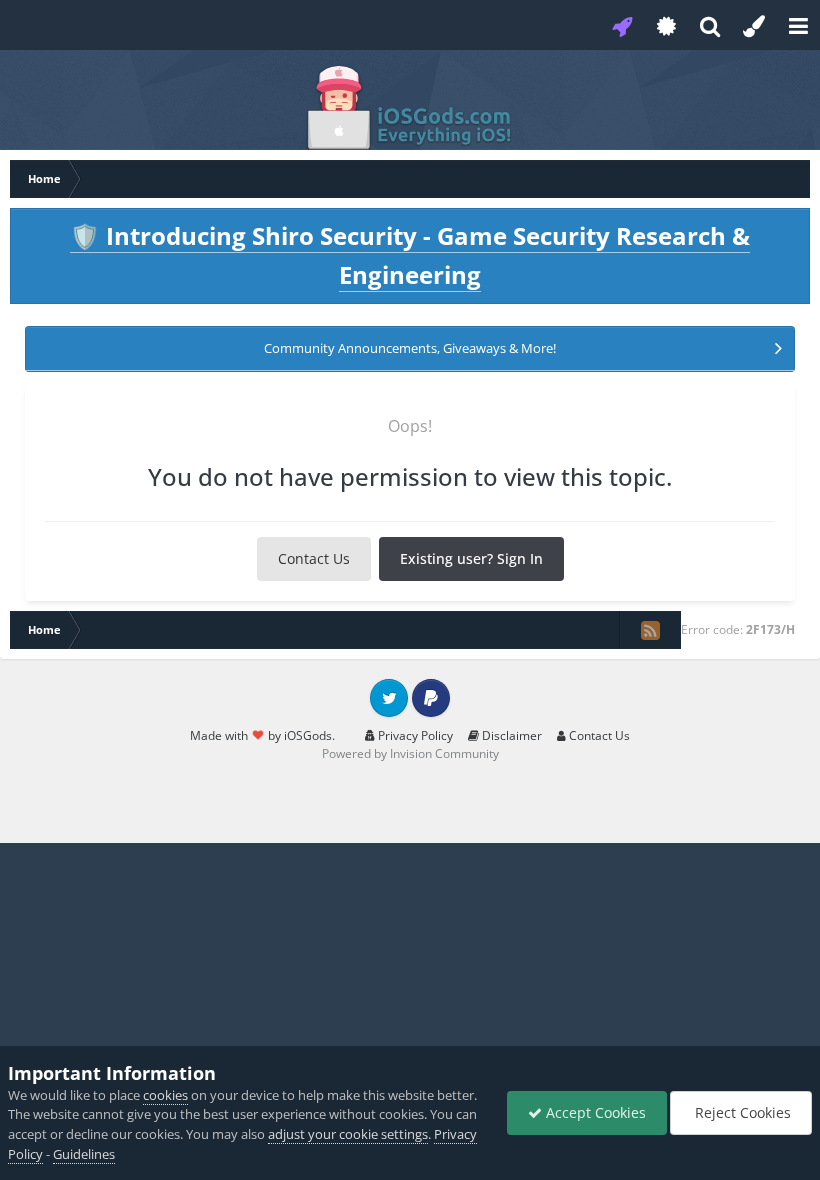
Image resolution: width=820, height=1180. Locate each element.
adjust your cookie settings (348, 1134)
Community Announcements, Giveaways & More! (410, 348)
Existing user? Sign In (471, 558)
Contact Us (314, 558)
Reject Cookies (741, 1112)
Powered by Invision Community (410, 753)
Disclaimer (510, 735)
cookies (165, 1095)
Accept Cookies (594, 1112)
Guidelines (84, 1154)
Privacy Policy (414, 735)
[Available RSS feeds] (650, 630)
